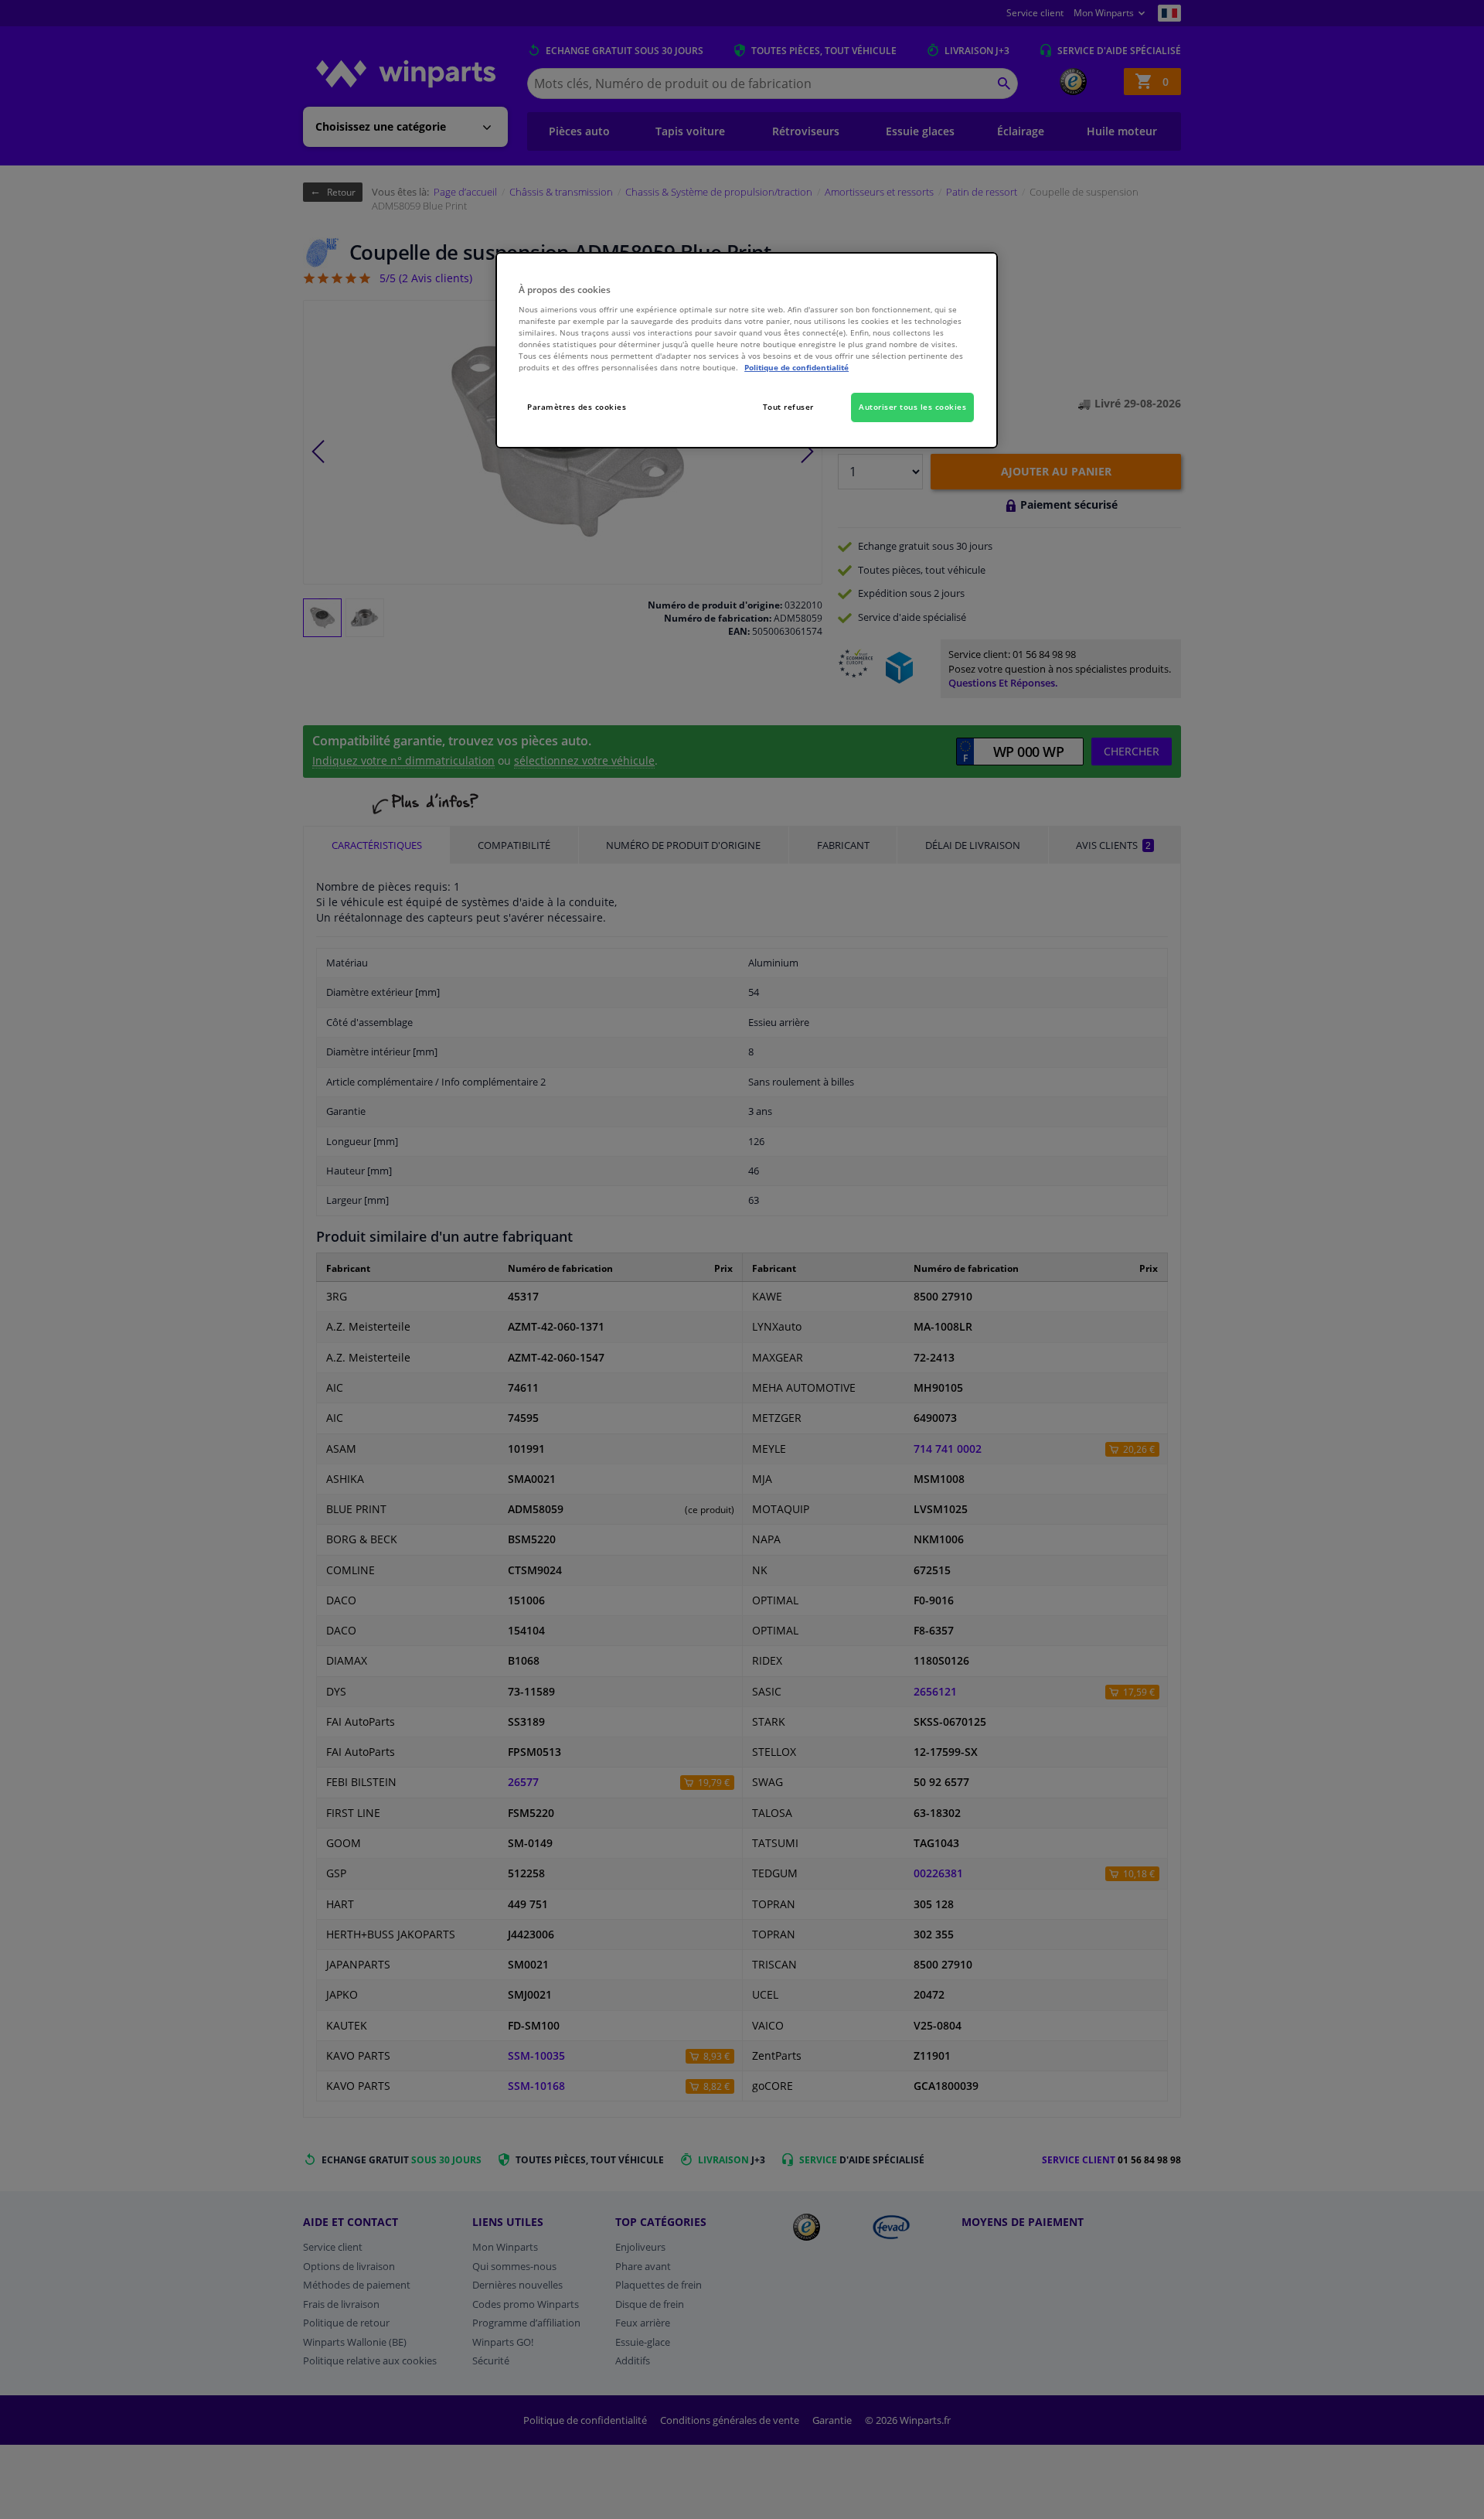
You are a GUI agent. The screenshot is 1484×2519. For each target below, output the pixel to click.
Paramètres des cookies (577, 407)
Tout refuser (788, 407)
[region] (747, 351)
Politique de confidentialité (796, 367)
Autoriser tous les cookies (912, 407)
